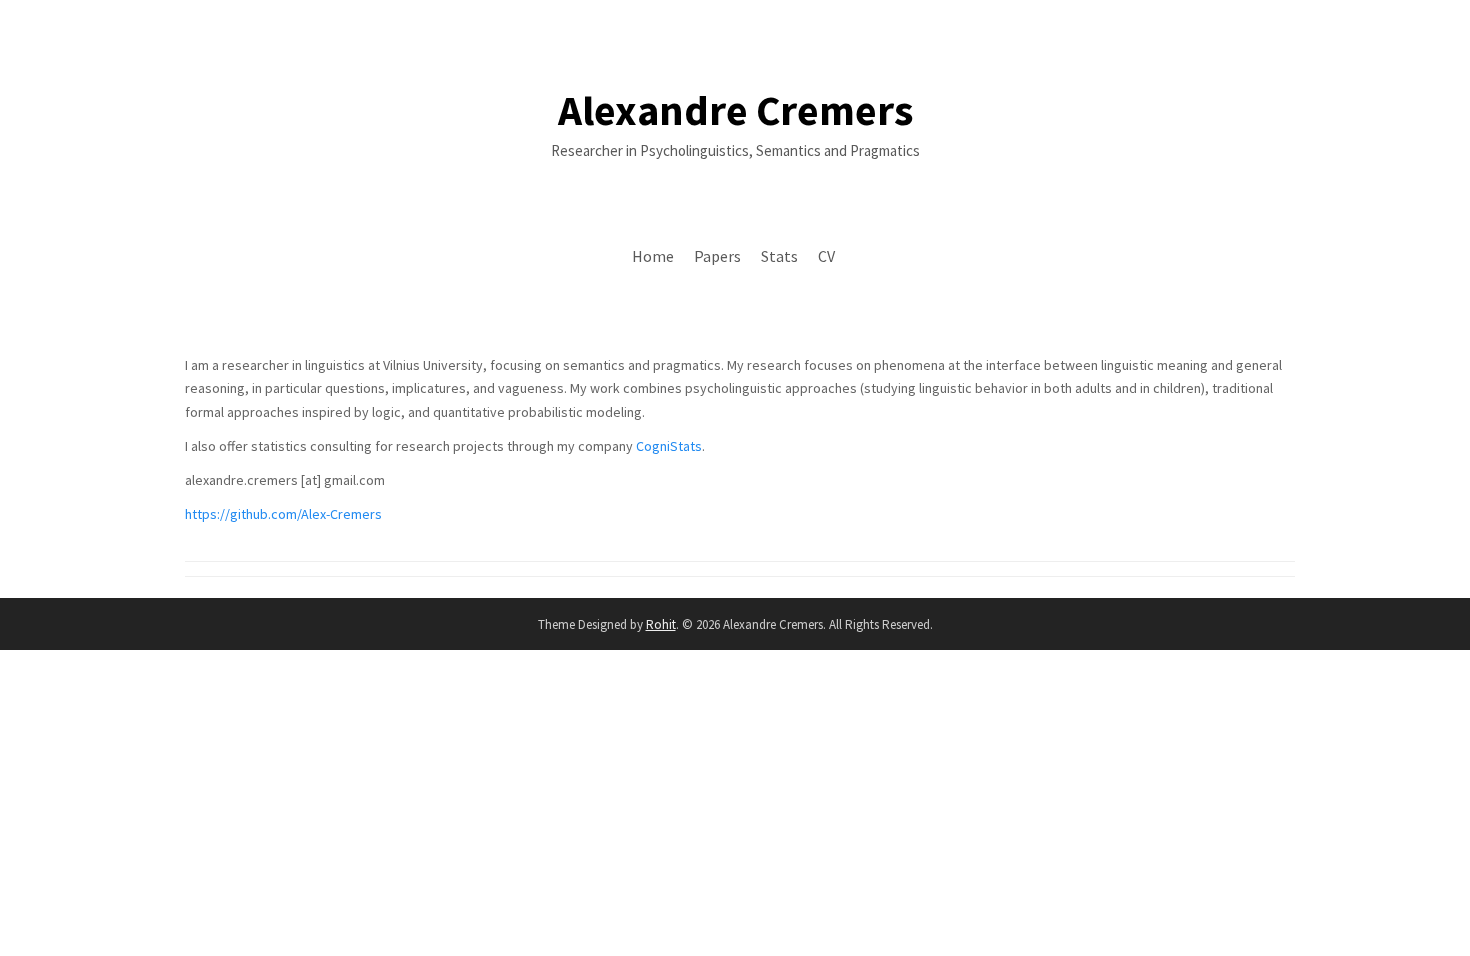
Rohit (661, 624)
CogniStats (669, 446)
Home (653, 256)
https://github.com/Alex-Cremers (283, 514)
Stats (779, 256)
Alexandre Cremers (735, 110)
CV (826, 256)
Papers (717, 256)
